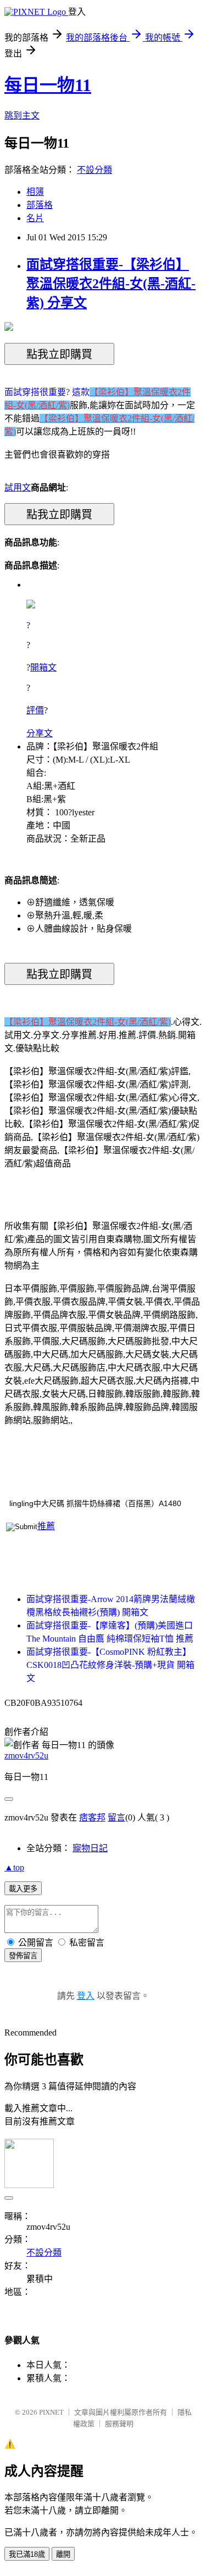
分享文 (40, 733)
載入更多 (23, 1889)
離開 (63, 2554)
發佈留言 (23, 1956)
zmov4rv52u (26, 1755)
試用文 (18, 487)
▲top (14, 1867)
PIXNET (51, 2412)
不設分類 (94, 170)
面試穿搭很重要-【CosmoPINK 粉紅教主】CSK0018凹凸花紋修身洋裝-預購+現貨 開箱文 (110, 1665)
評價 (35, 710)
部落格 (40, 205)
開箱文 (43, 667)
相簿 (35, 192)
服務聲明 (119, 2424)
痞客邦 (92, 1817)
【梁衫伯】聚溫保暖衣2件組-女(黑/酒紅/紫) (88, 1022)
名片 (35, 218)
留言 (116, 1817)
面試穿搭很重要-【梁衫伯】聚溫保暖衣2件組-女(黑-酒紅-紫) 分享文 (111, 284)
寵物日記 (90, 1848)
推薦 (46, 1526)
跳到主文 (22, 115)
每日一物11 (48, 85)
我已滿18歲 (27, 2554)
